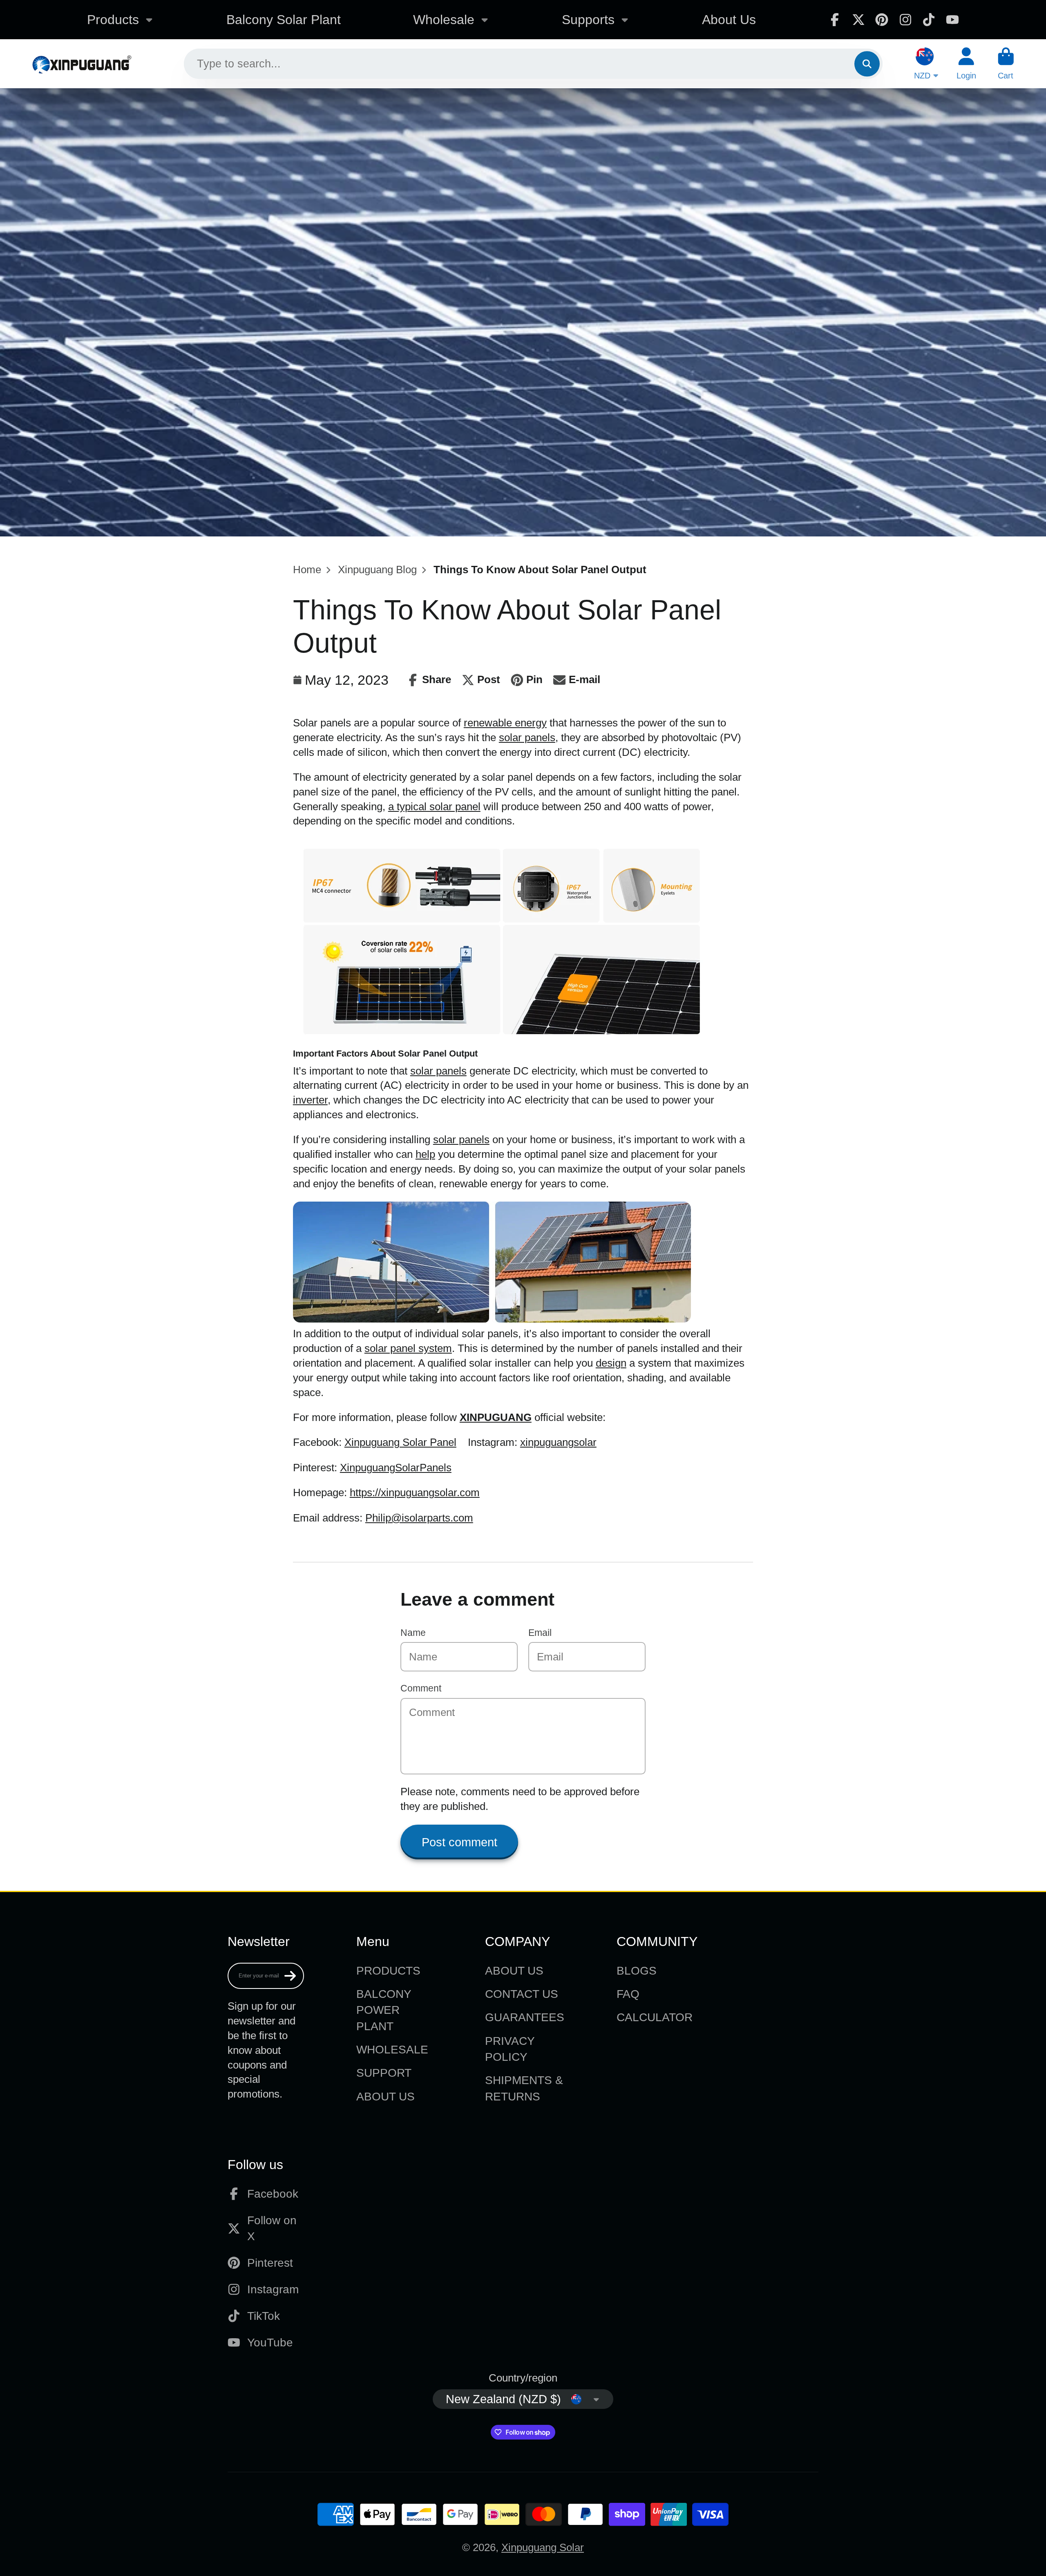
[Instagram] (905, 20)
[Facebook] (835, 20)
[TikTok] (929, 20)
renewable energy (505, 723)
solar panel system (408, 1348)
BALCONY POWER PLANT (384, 2010)
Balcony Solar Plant (284, 20)
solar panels (527, 737)
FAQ (628, 1994)
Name (413, 1633)
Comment (421, 1688)
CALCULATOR (655, 2017)
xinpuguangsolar (558, 1442)
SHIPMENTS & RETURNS (524, 2088)
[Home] (82, 64)
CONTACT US (522, 1994)
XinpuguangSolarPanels (396, 1468)
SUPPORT (384, 2073)
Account (966, 64)
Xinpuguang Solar (543, 2547)
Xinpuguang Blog (377, 570)
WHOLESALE (392, 2050)
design (611, 1363)
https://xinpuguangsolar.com (415, 1492)
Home (307, 570)
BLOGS (637, 1971)
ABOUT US (386, 2097)
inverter (310, 1100)
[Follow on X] (858, 20)
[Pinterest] (882, 20)
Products (113, 20)
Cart (1006, 64)
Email (540, 1633)
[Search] (867, 64)
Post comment (459, 1842)
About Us (729, 20)
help (425, 1154)
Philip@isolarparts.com (419, 1518)
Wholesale (444, 20)
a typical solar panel (434, 807)
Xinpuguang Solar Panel (400, 1442)
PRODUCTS (388, 1971)
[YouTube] (952, 20)
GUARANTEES (525, 2017)
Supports (588, 20)
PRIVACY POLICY (510, 2049)
